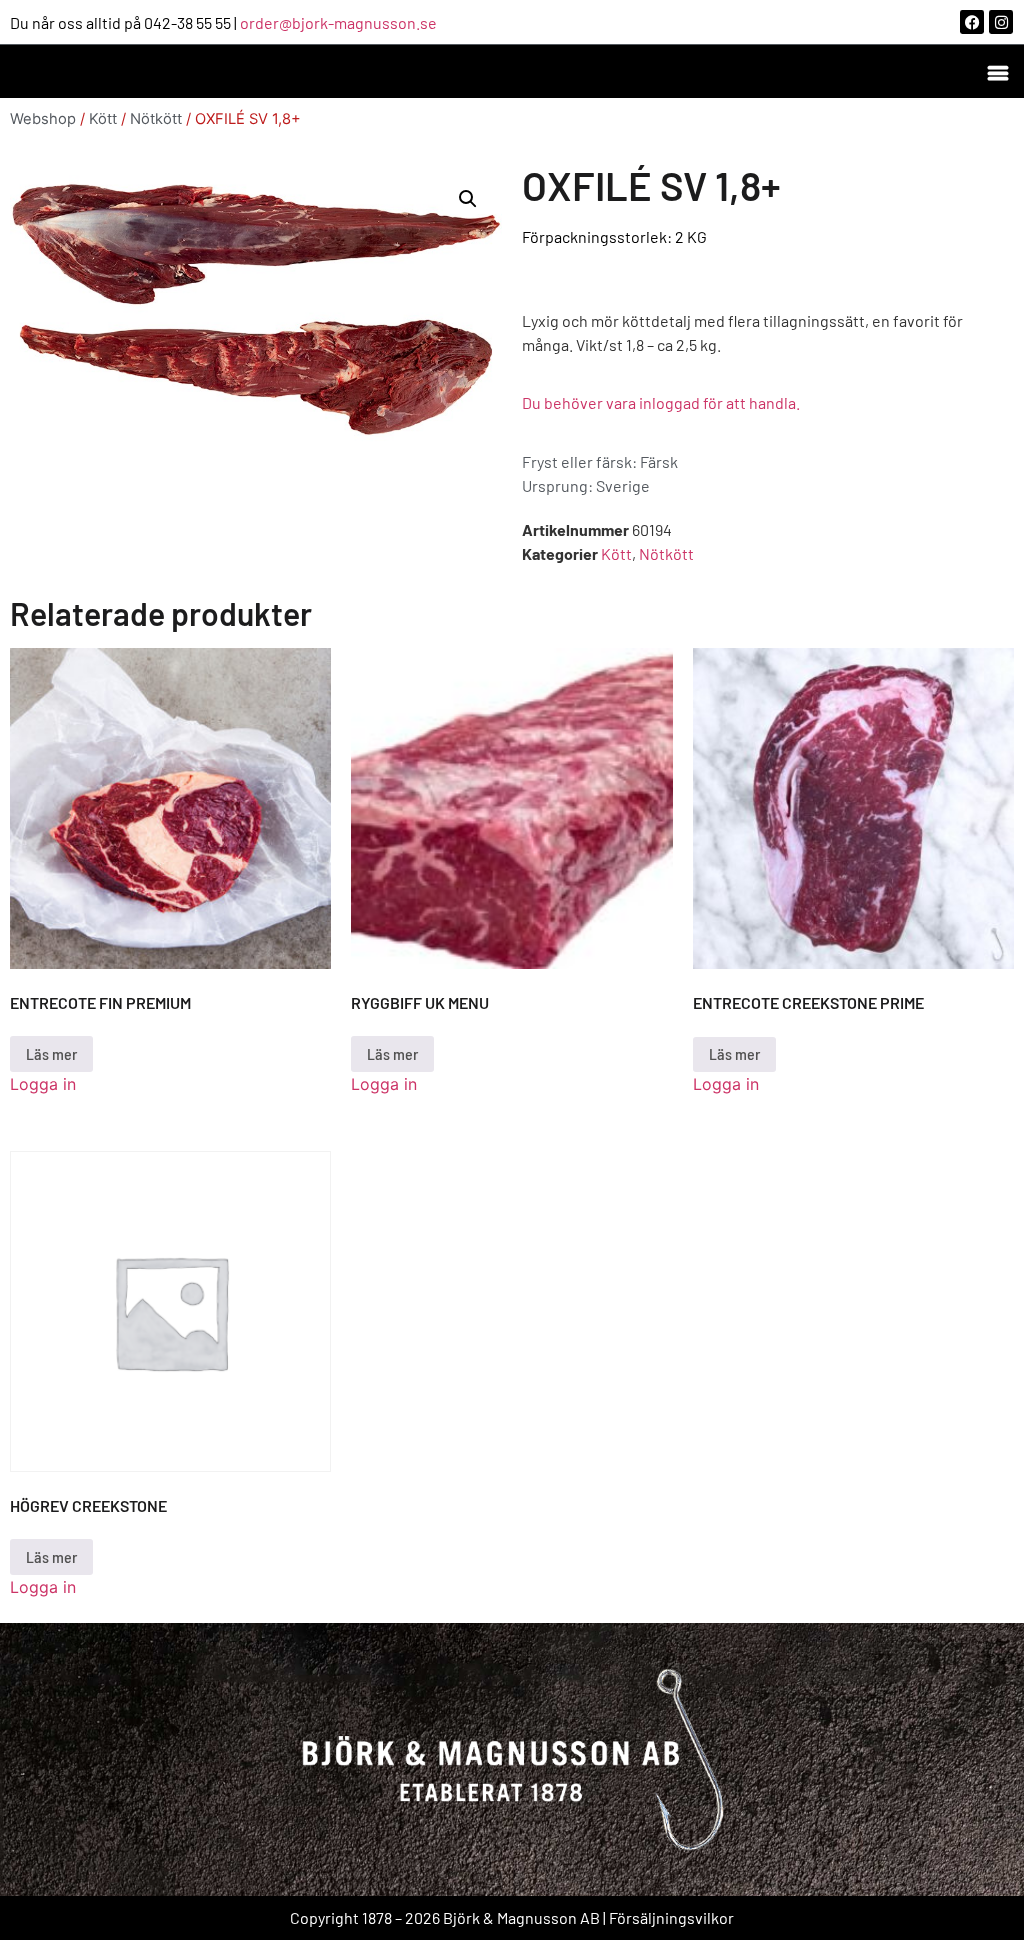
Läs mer (51, 1053)
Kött (103, 119)
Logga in (43, 1084)
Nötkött (156, 119)
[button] (997, 71)
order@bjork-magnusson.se (338, 22)
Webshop (43, 119)
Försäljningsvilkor (671, 1917)
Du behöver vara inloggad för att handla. (661, 402)
